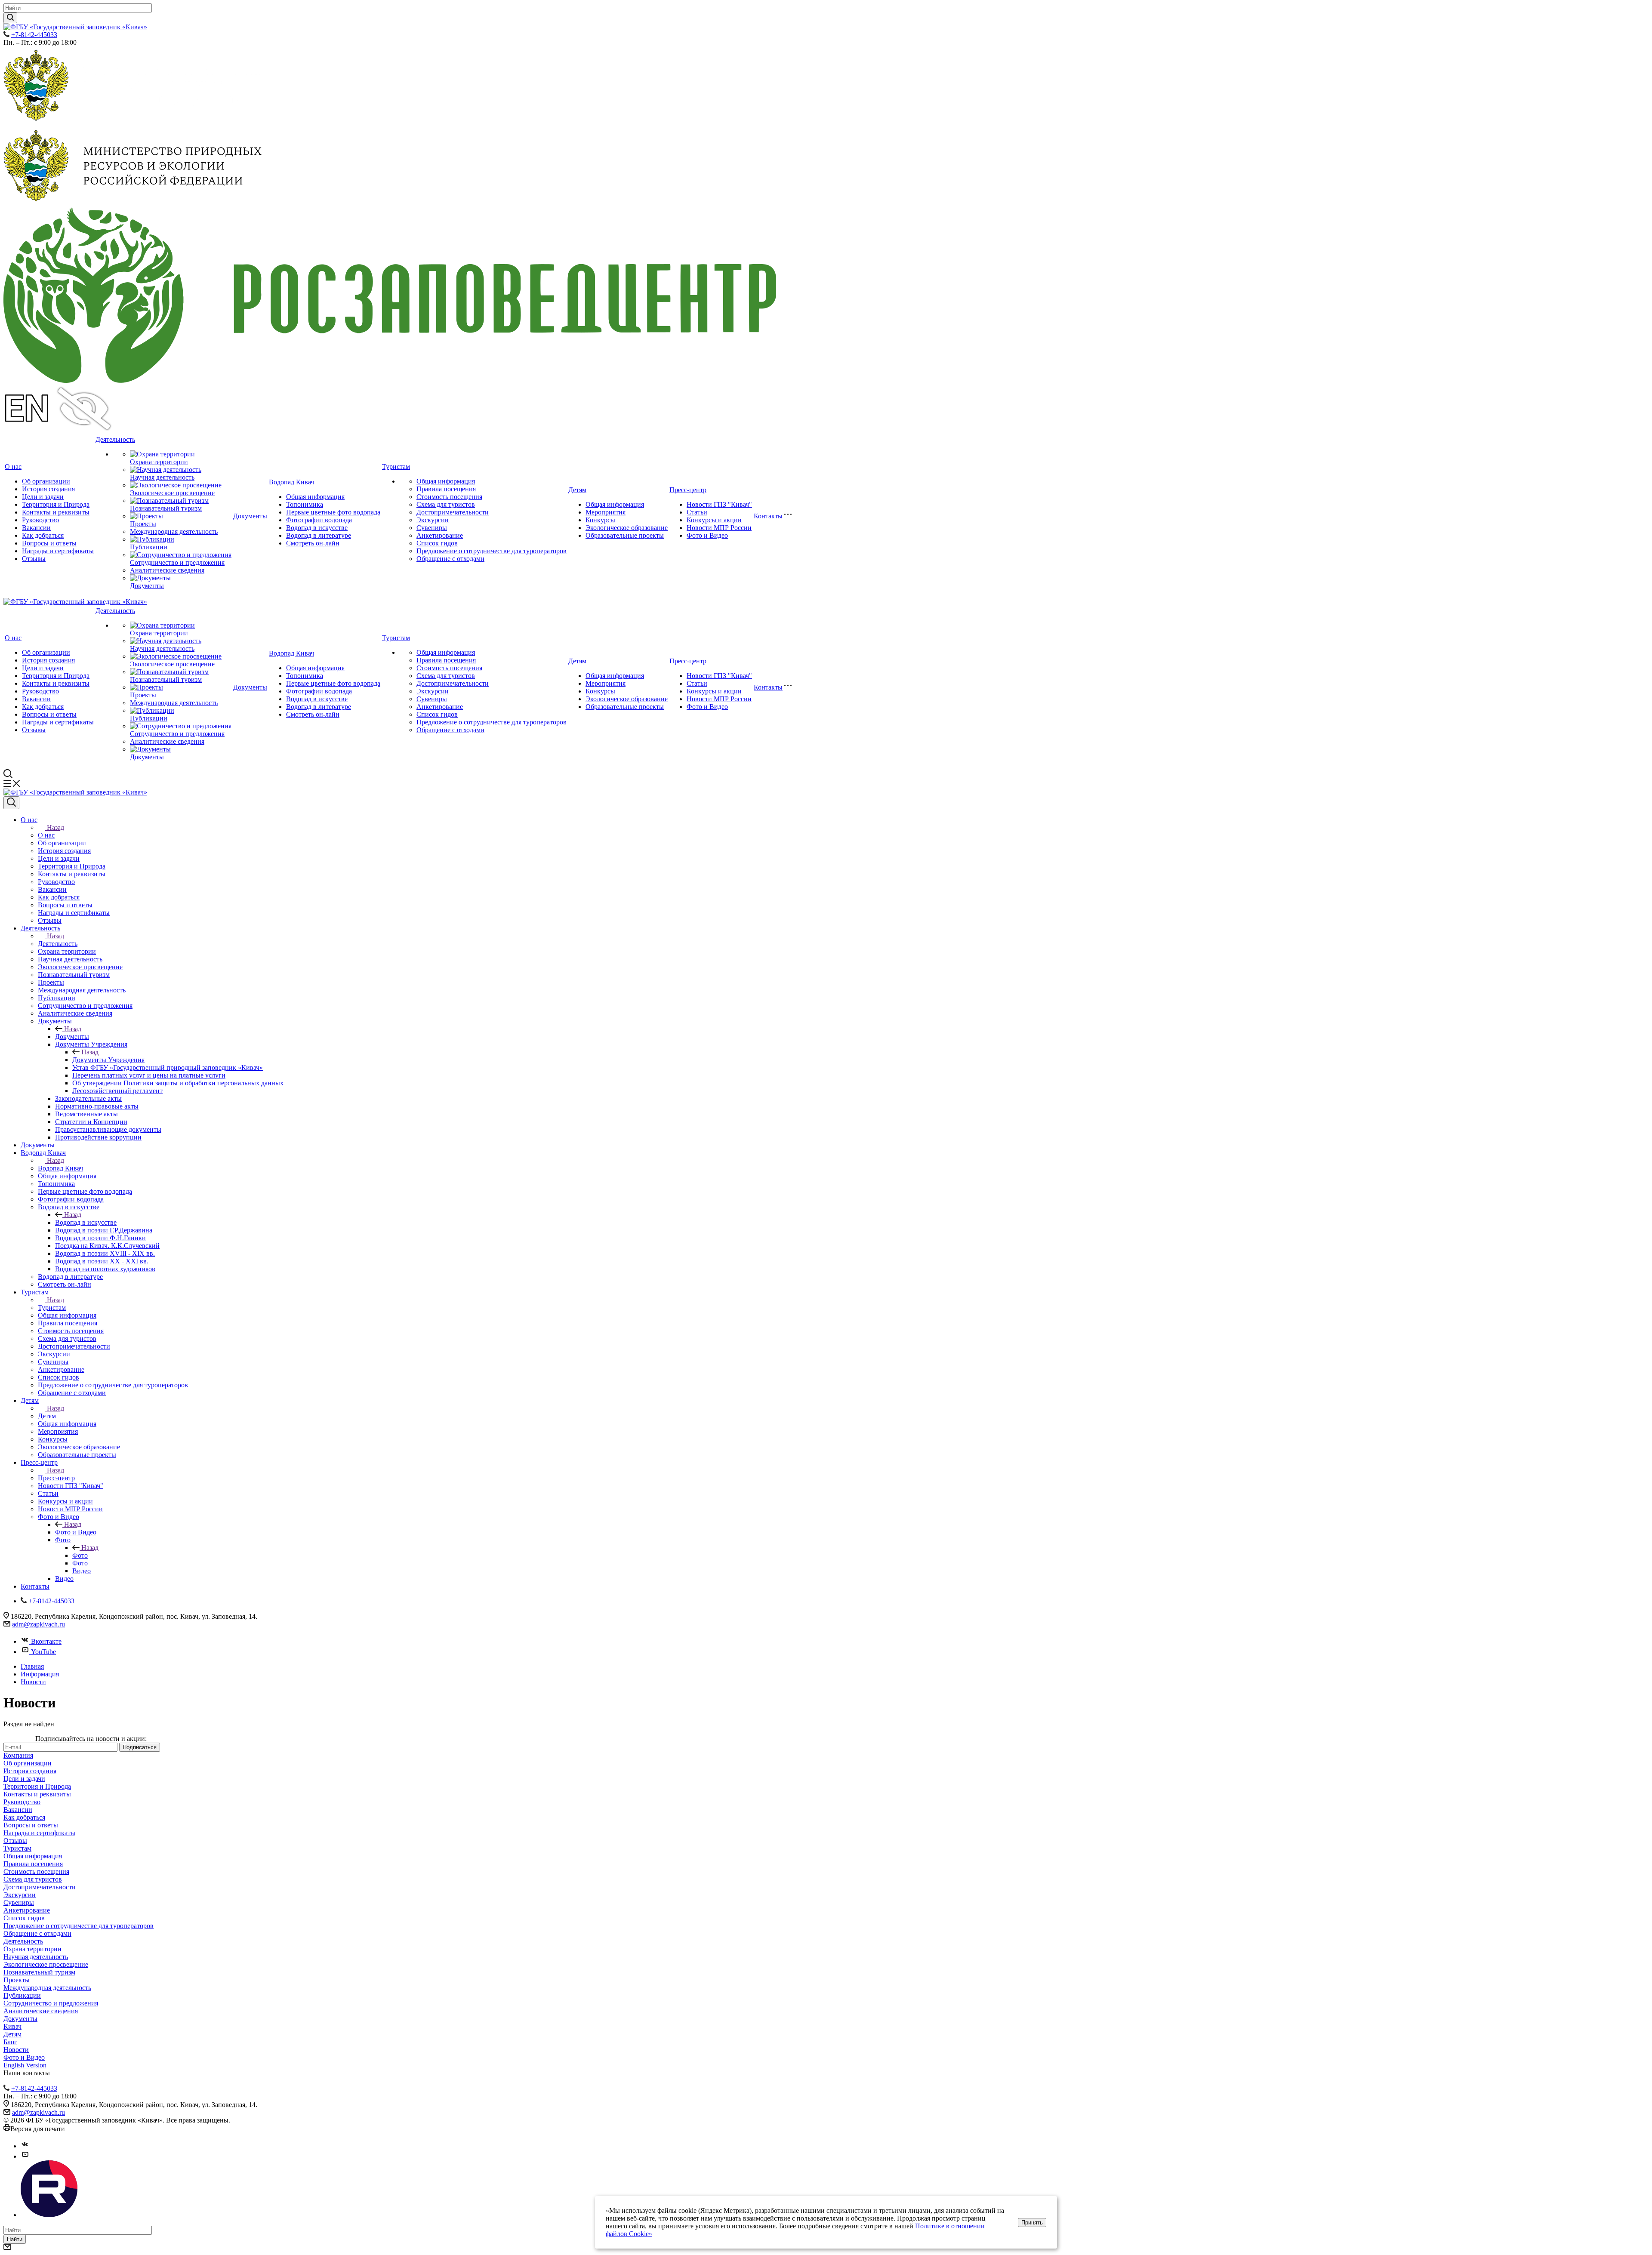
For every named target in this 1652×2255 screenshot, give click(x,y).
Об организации (46, 481)
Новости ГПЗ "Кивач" (719, 504)
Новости (16, 2050)
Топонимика (305, 504)
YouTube (43, 1652)
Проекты (143, 524)
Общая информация (315, 497)
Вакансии (36, 528)
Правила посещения (446, 489)
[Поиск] (11, 803)
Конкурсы (600, 520)
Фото (80, 1555)
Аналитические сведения (167, 570)
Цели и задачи (43, 497)
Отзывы (34, 559)
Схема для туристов (446, 504)
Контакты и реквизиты (56, 512)
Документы (147, 586)
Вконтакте (46, 1641)
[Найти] (10, 18)
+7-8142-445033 (34, 35)
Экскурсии (433, 520)
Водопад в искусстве (317, 528)
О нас (13, 467)
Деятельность (115, 439)
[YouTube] (25, 2156)
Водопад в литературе (319, 535)
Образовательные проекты (625, 535)
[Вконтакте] (25, 2146)
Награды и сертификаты (58, 551)
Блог (10, 2042)
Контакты (768, 516)
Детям (577, 490)
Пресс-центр (688, 490)
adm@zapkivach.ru (39, 1624)
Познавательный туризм (166, 508)
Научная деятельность (162, 477)
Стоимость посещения (449, 497)
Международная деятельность (174, 531)
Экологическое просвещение (172, 493)
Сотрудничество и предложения (177, 562)
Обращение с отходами (450, 559)
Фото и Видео (707, 535)
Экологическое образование (627, 528)
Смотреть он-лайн (313, 543)
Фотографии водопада (319, 520)
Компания (18, 1755)
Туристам (396, 467)
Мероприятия (606, 512)
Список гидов (437, 543)
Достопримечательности (453, 512)
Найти (15, 2239)
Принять (1032, 2223)
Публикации (149, 547)
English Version (25, 2065)
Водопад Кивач (291, 482)
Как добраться (43, 535)
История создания (48, 489)
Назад (55, 827)
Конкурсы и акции (714, 520)
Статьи (697, 512)
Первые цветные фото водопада (333, 512)
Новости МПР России (719, 528)
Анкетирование (440, 535)
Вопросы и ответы (49, 543)
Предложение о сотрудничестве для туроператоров (492, 551)
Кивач (12, 2026)
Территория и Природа (56, 504)
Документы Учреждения (108, 1060)
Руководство (40, 520)
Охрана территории (159, 462)
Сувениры (432, 528)
